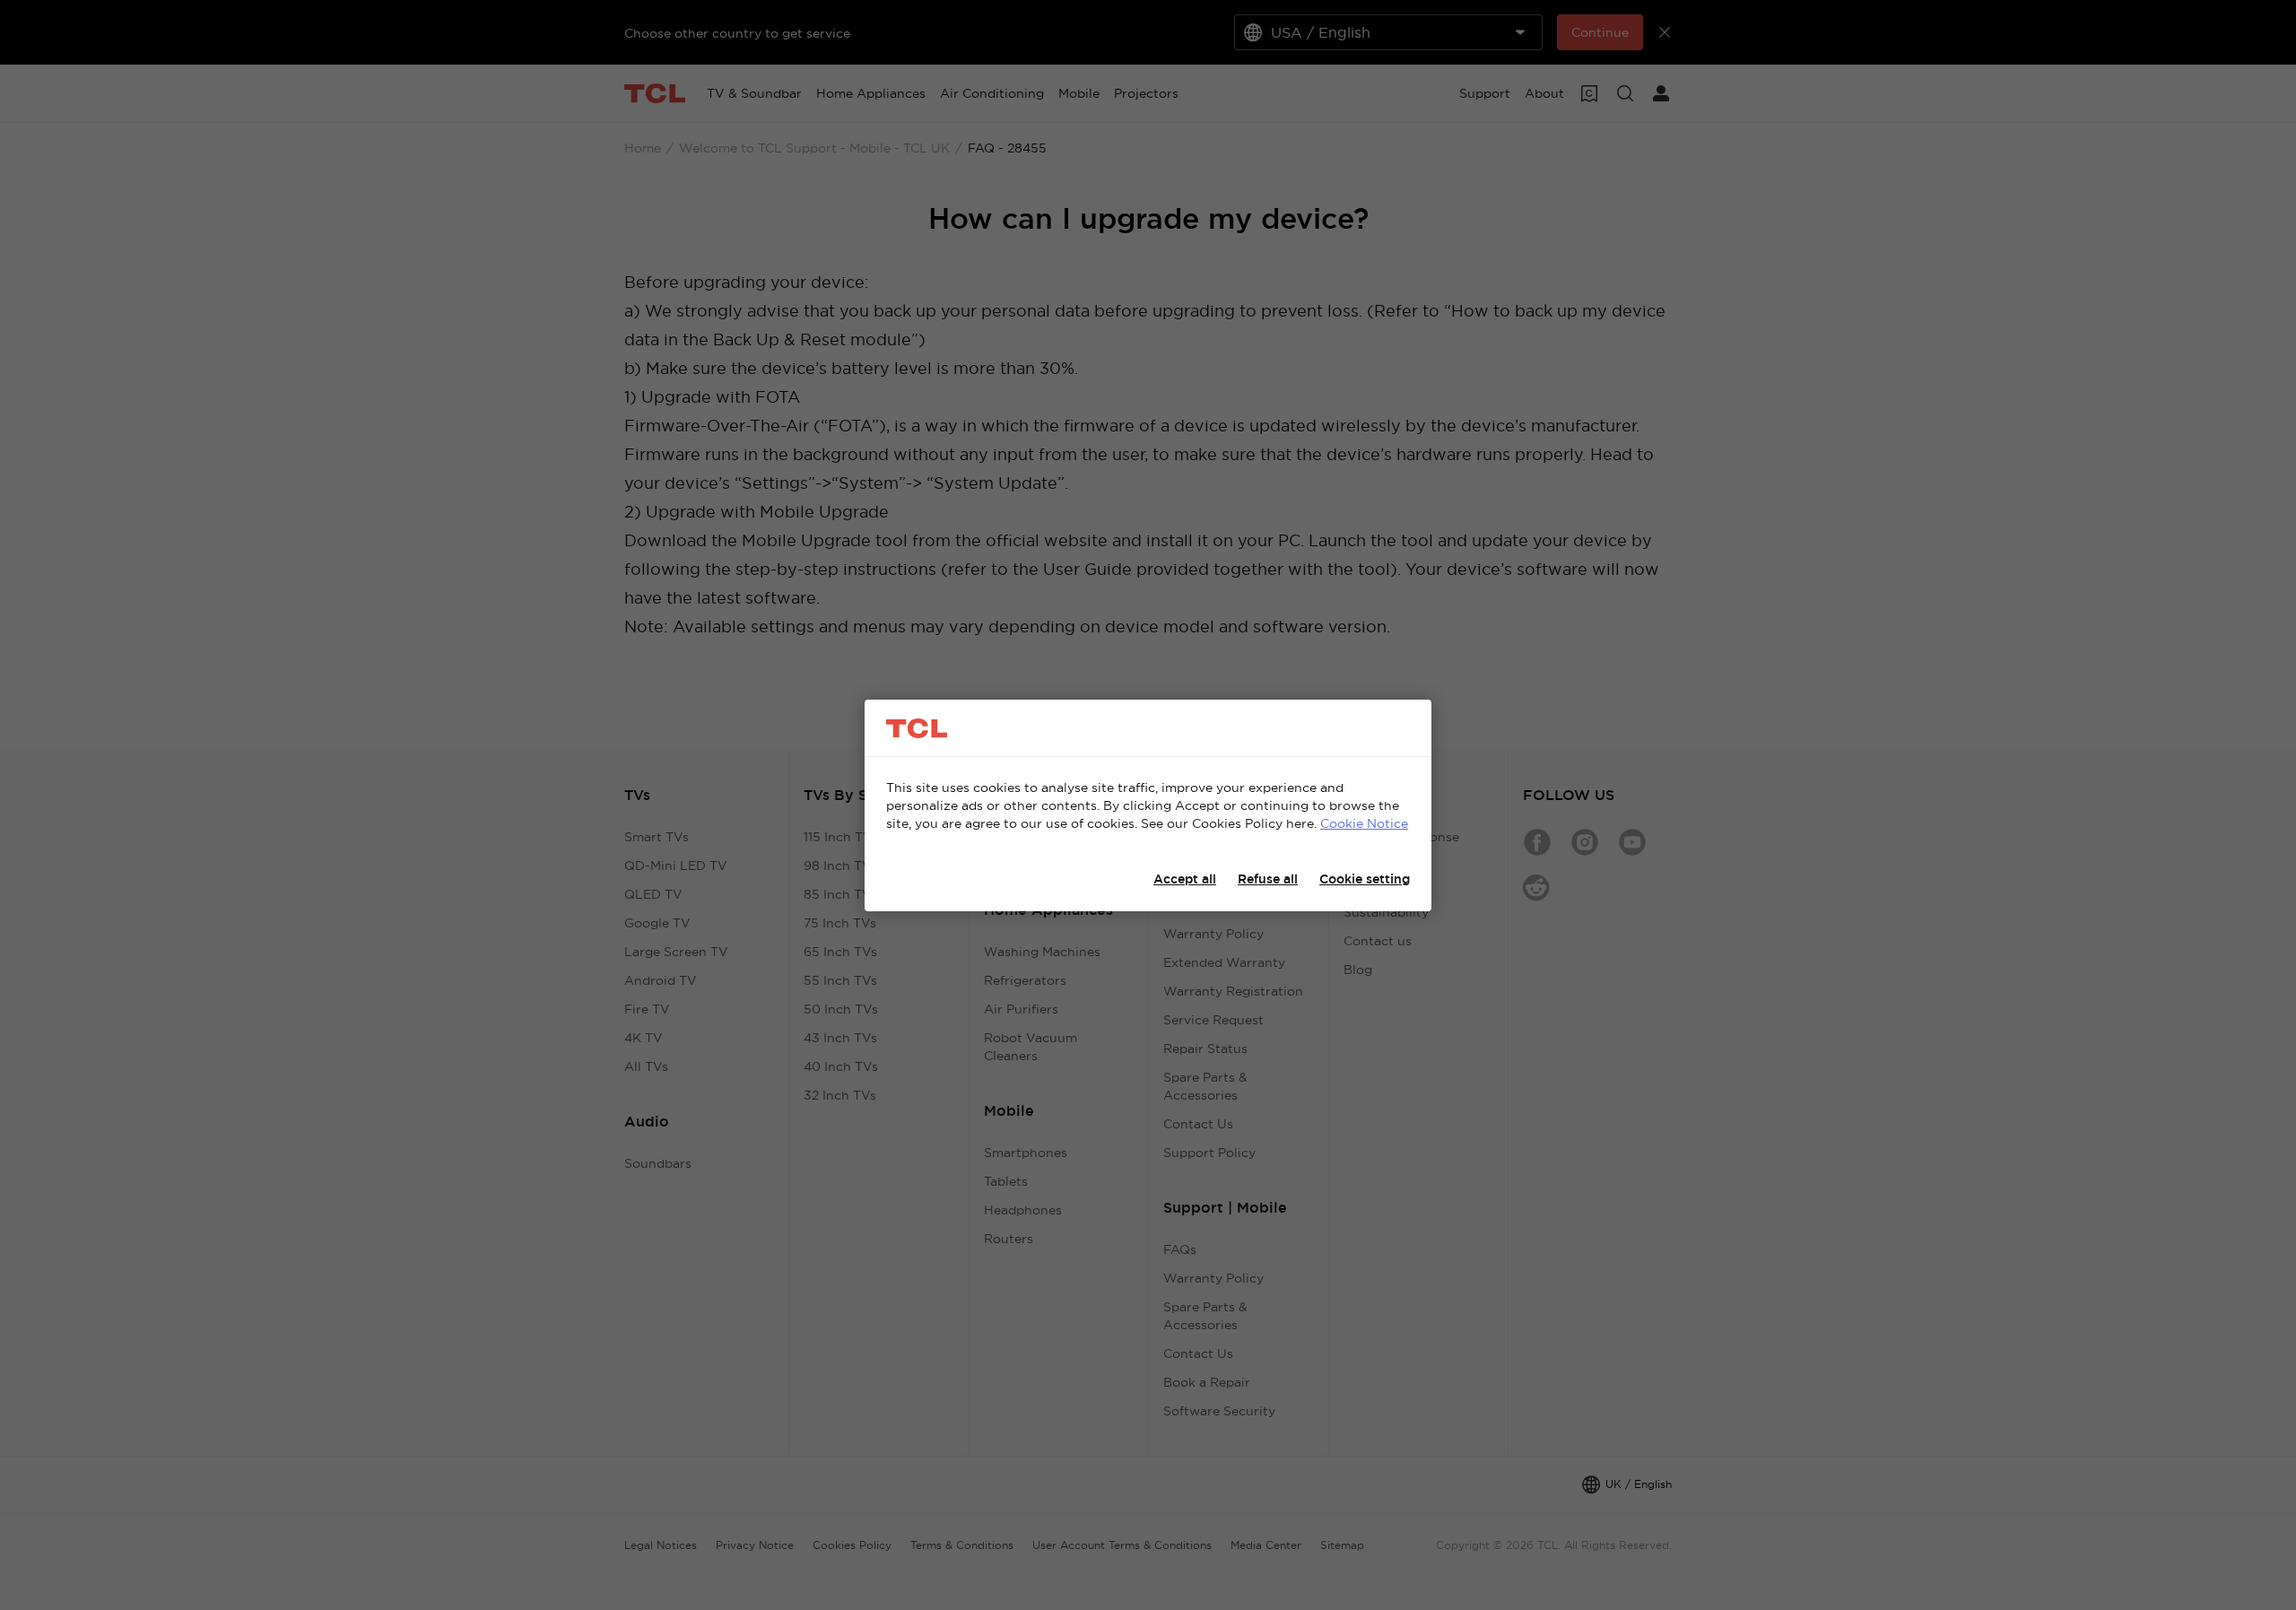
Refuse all (1268, 879)
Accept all (1185, 879)
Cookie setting (1365, 879)
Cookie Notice (1364, 823)
